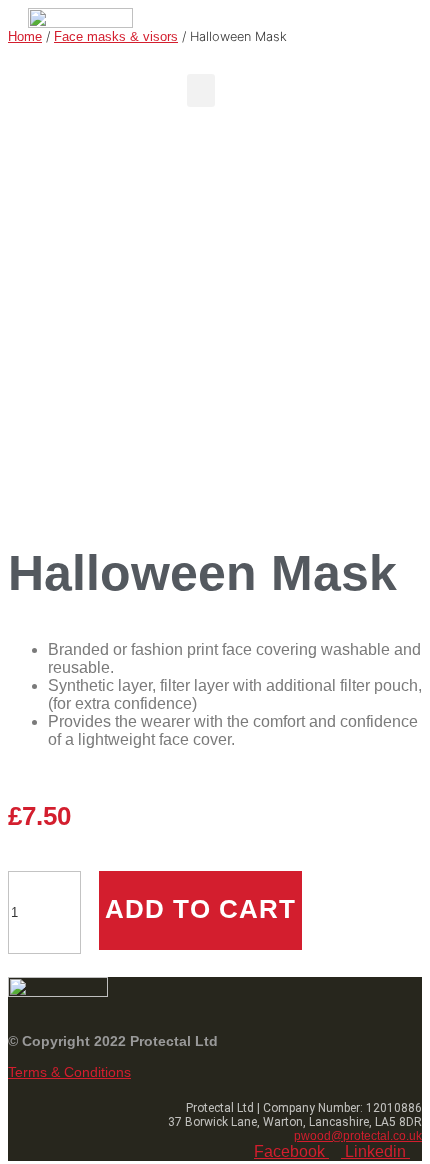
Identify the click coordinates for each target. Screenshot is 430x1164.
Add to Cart (200, 909)
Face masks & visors (116, 36)
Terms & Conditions (69, 1072)
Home (25, 36)
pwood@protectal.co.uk (358, 1136)
